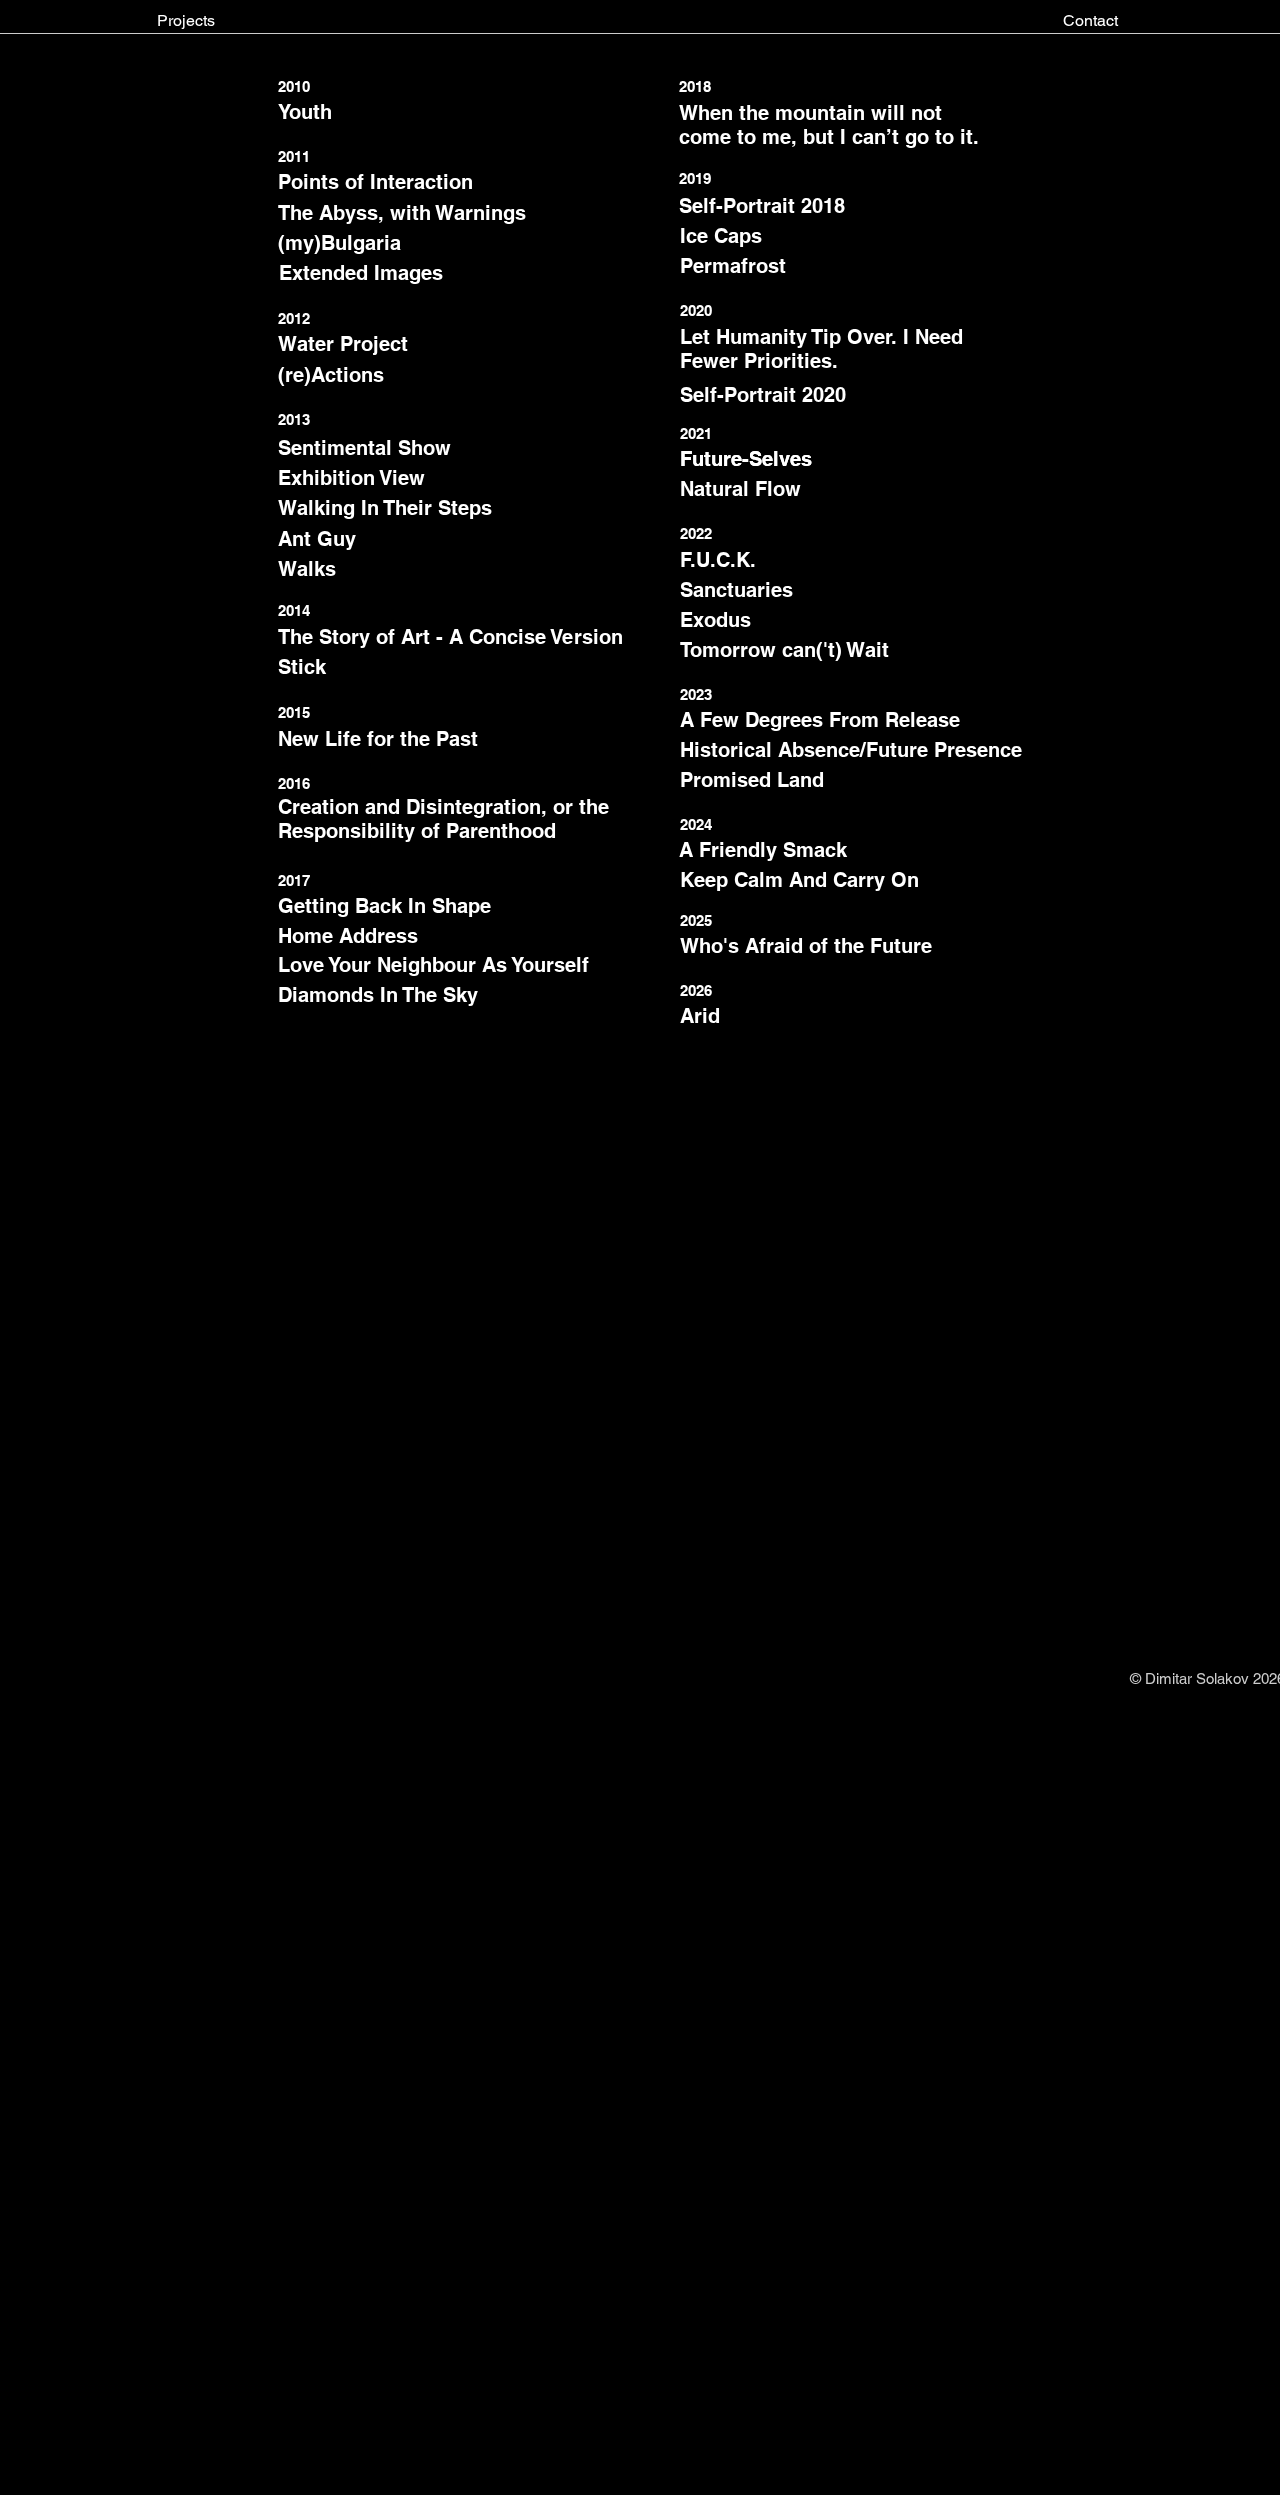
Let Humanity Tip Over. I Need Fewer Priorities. (821, 349)
